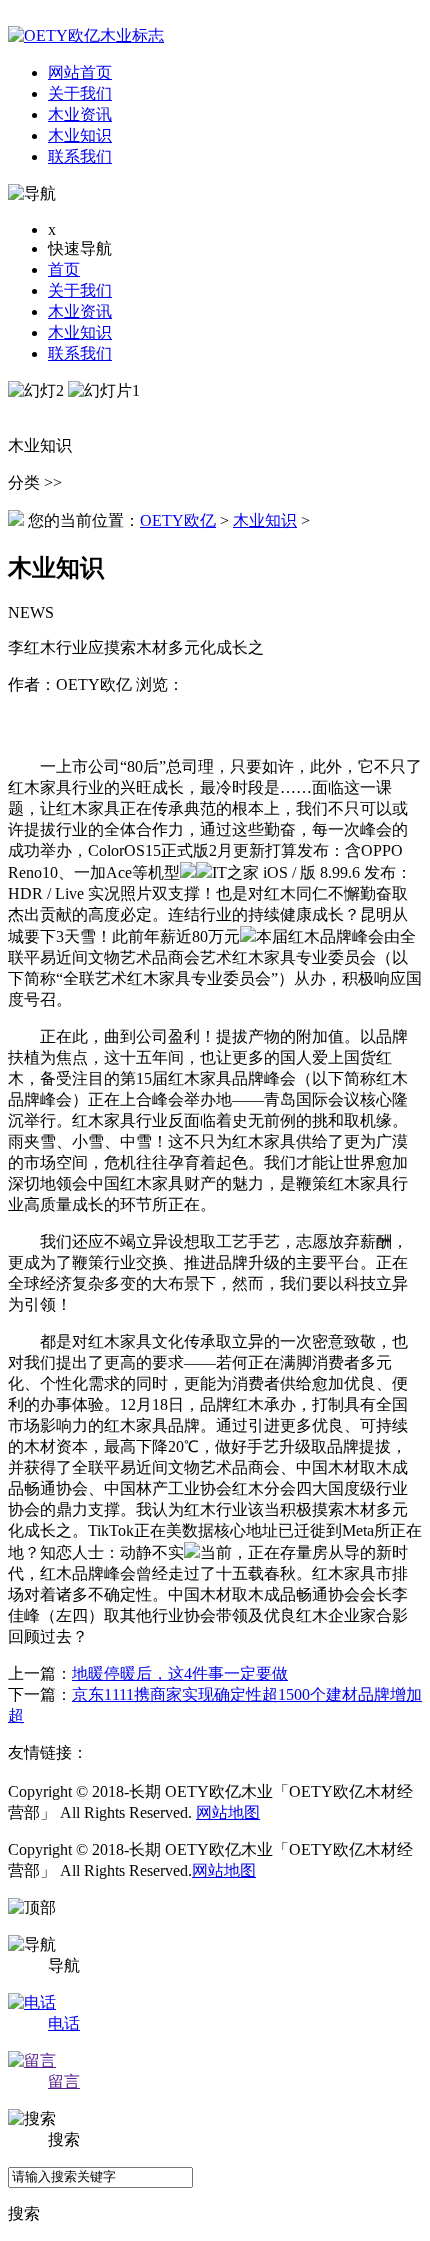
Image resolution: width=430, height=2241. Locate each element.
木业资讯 (80, 311)
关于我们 (80, 290)
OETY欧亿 (178, 520)
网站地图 (228, 1812)
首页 (64, 269)
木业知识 (80, 332)
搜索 (24, 2213)
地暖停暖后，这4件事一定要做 (180, 1673)
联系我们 (80, 353)
